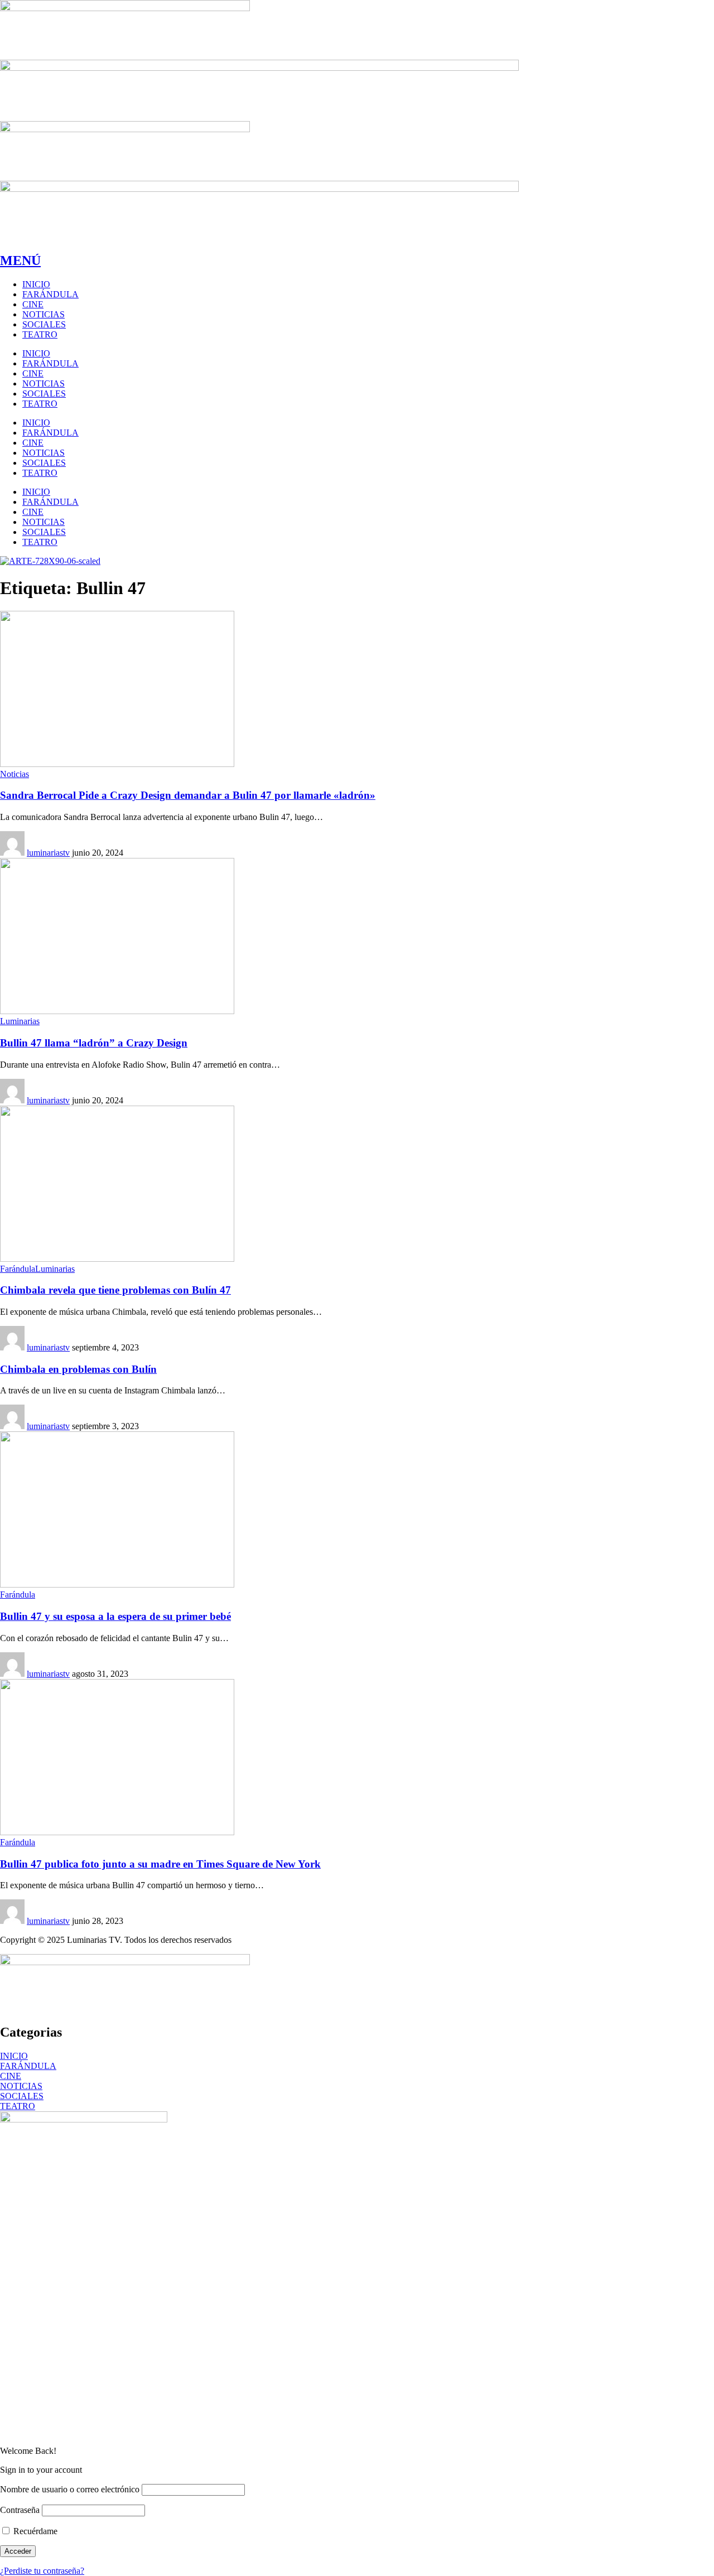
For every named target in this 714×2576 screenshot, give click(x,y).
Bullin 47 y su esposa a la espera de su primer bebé (115, 1616)
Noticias (15, 774)
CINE (11, 2076)
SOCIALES (22, 2096)
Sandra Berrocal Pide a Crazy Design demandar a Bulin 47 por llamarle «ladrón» (188, 795)
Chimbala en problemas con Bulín (78, 1369)
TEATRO (18, 2106)
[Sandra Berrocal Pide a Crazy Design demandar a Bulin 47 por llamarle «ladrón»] (117, 764)
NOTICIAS (21, 2086)
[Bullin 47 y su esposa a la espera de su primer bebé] (117, 1584)
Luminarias (20, 1021)
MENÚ (20, 261)
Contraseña (20, 2510)
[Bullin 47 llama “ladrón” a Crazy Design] (117, 1011)
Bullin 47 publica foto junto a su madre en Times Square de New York (160, 1864)
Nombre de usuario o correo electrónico (70, 2489)
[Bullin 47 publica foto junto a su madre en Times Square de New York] (117, 1832)
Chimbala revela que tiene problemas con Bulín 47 (115, 1290)
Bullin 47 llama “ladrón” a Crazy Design (94, 1043)
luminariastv (48, 853)
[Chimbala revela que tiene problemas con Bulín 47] (117, 1259)
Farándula (18, 1269)
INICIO (14, 2056)
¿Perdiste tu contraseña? (42, 2571)
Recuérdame (34, 2531)
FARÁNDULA (28, 2066)
